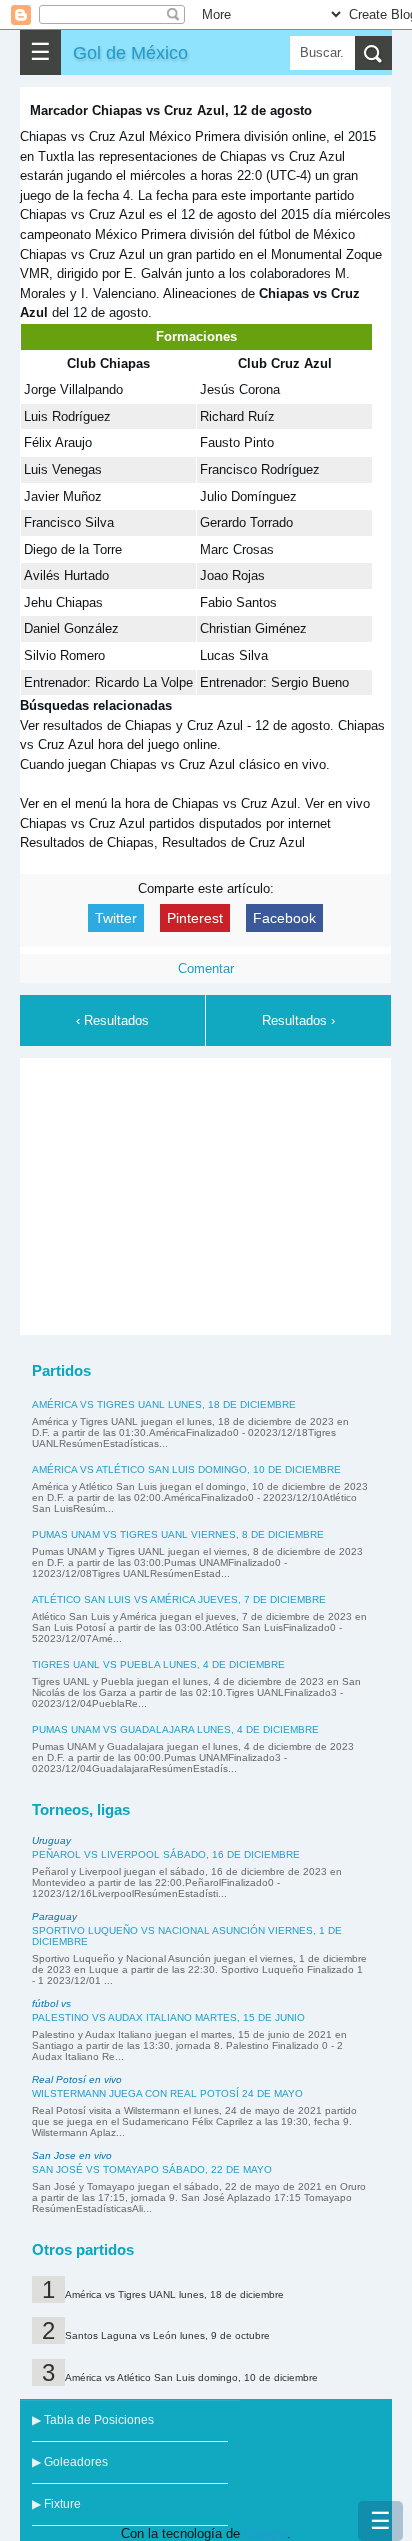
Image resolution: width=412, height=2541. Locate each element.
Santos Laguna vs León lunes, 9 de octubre (167, 2335)
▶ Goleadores (70, 2462)
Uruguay (51, 1840)
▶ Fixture (56, 2504)
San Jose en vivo (72, 2155)
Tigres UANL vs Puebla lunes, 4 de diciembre (158, 1664)
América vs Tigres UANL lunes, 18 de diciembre (164, 1404)
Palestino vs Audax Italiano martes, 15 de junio (168, 2017)
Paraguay (54, 1916)
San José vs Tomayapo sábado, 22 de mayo (152, 2169)
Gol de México (130, 52)
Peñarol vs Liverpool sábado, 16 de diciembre (166, 1854)
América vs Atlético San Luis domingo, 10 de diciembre (186, 1469)
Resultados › (298, 1020)
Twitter (116, 918)
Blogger (265, 2533)
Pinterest (195, 918)
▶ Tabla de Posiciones (93, 2420)
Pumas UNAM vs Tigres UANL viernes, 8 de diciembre (178, 1534)
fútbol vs (51, 2003)
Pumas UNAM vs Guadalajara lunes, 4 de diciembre (175, 1729)
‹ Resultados (112, 1020)
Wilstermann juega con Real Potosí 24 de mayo (167, 2093)
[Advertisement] (206, 1193)
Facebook (284, 918)
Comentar (206, 968)
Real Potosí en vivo (77, 2079)
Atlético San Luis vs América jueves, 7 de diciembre (179, 1599)
